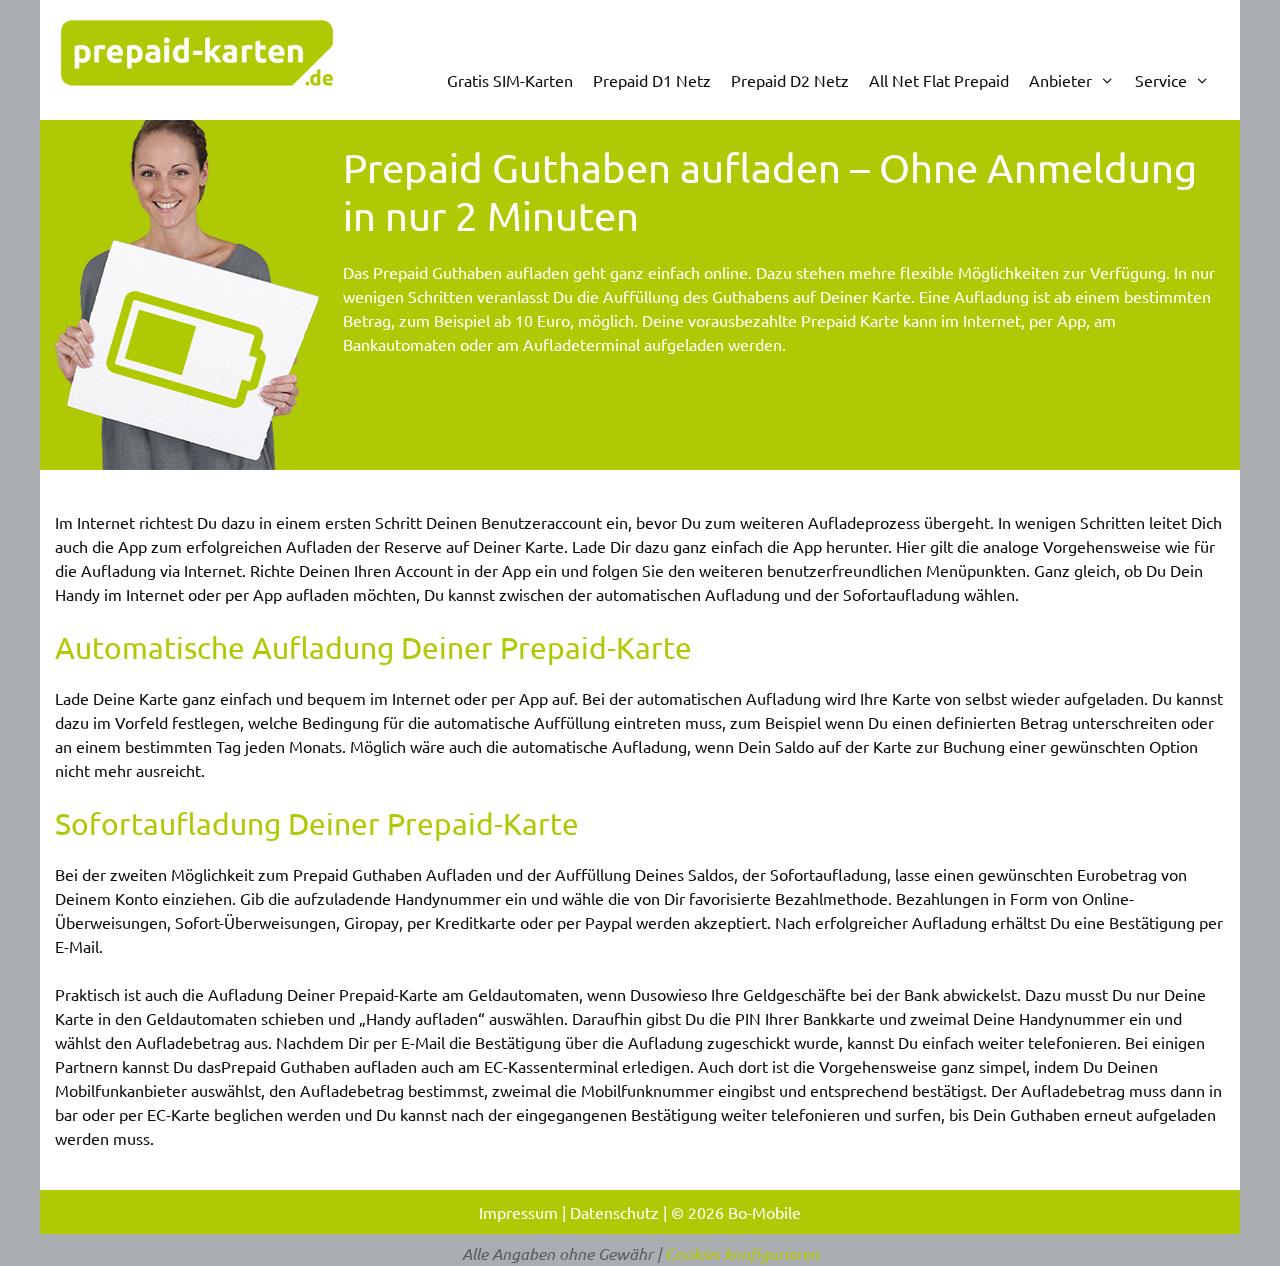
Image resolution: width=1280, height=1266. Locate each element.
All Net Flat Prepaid (939, 80)
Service (1161, 80)
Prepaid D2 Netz (790, 80)
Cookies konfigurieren (742, 1253)
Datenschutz (614, 1212)
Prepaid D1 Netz (652, 80)
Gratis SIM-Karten (510, 80)
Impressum (518, 1212)
